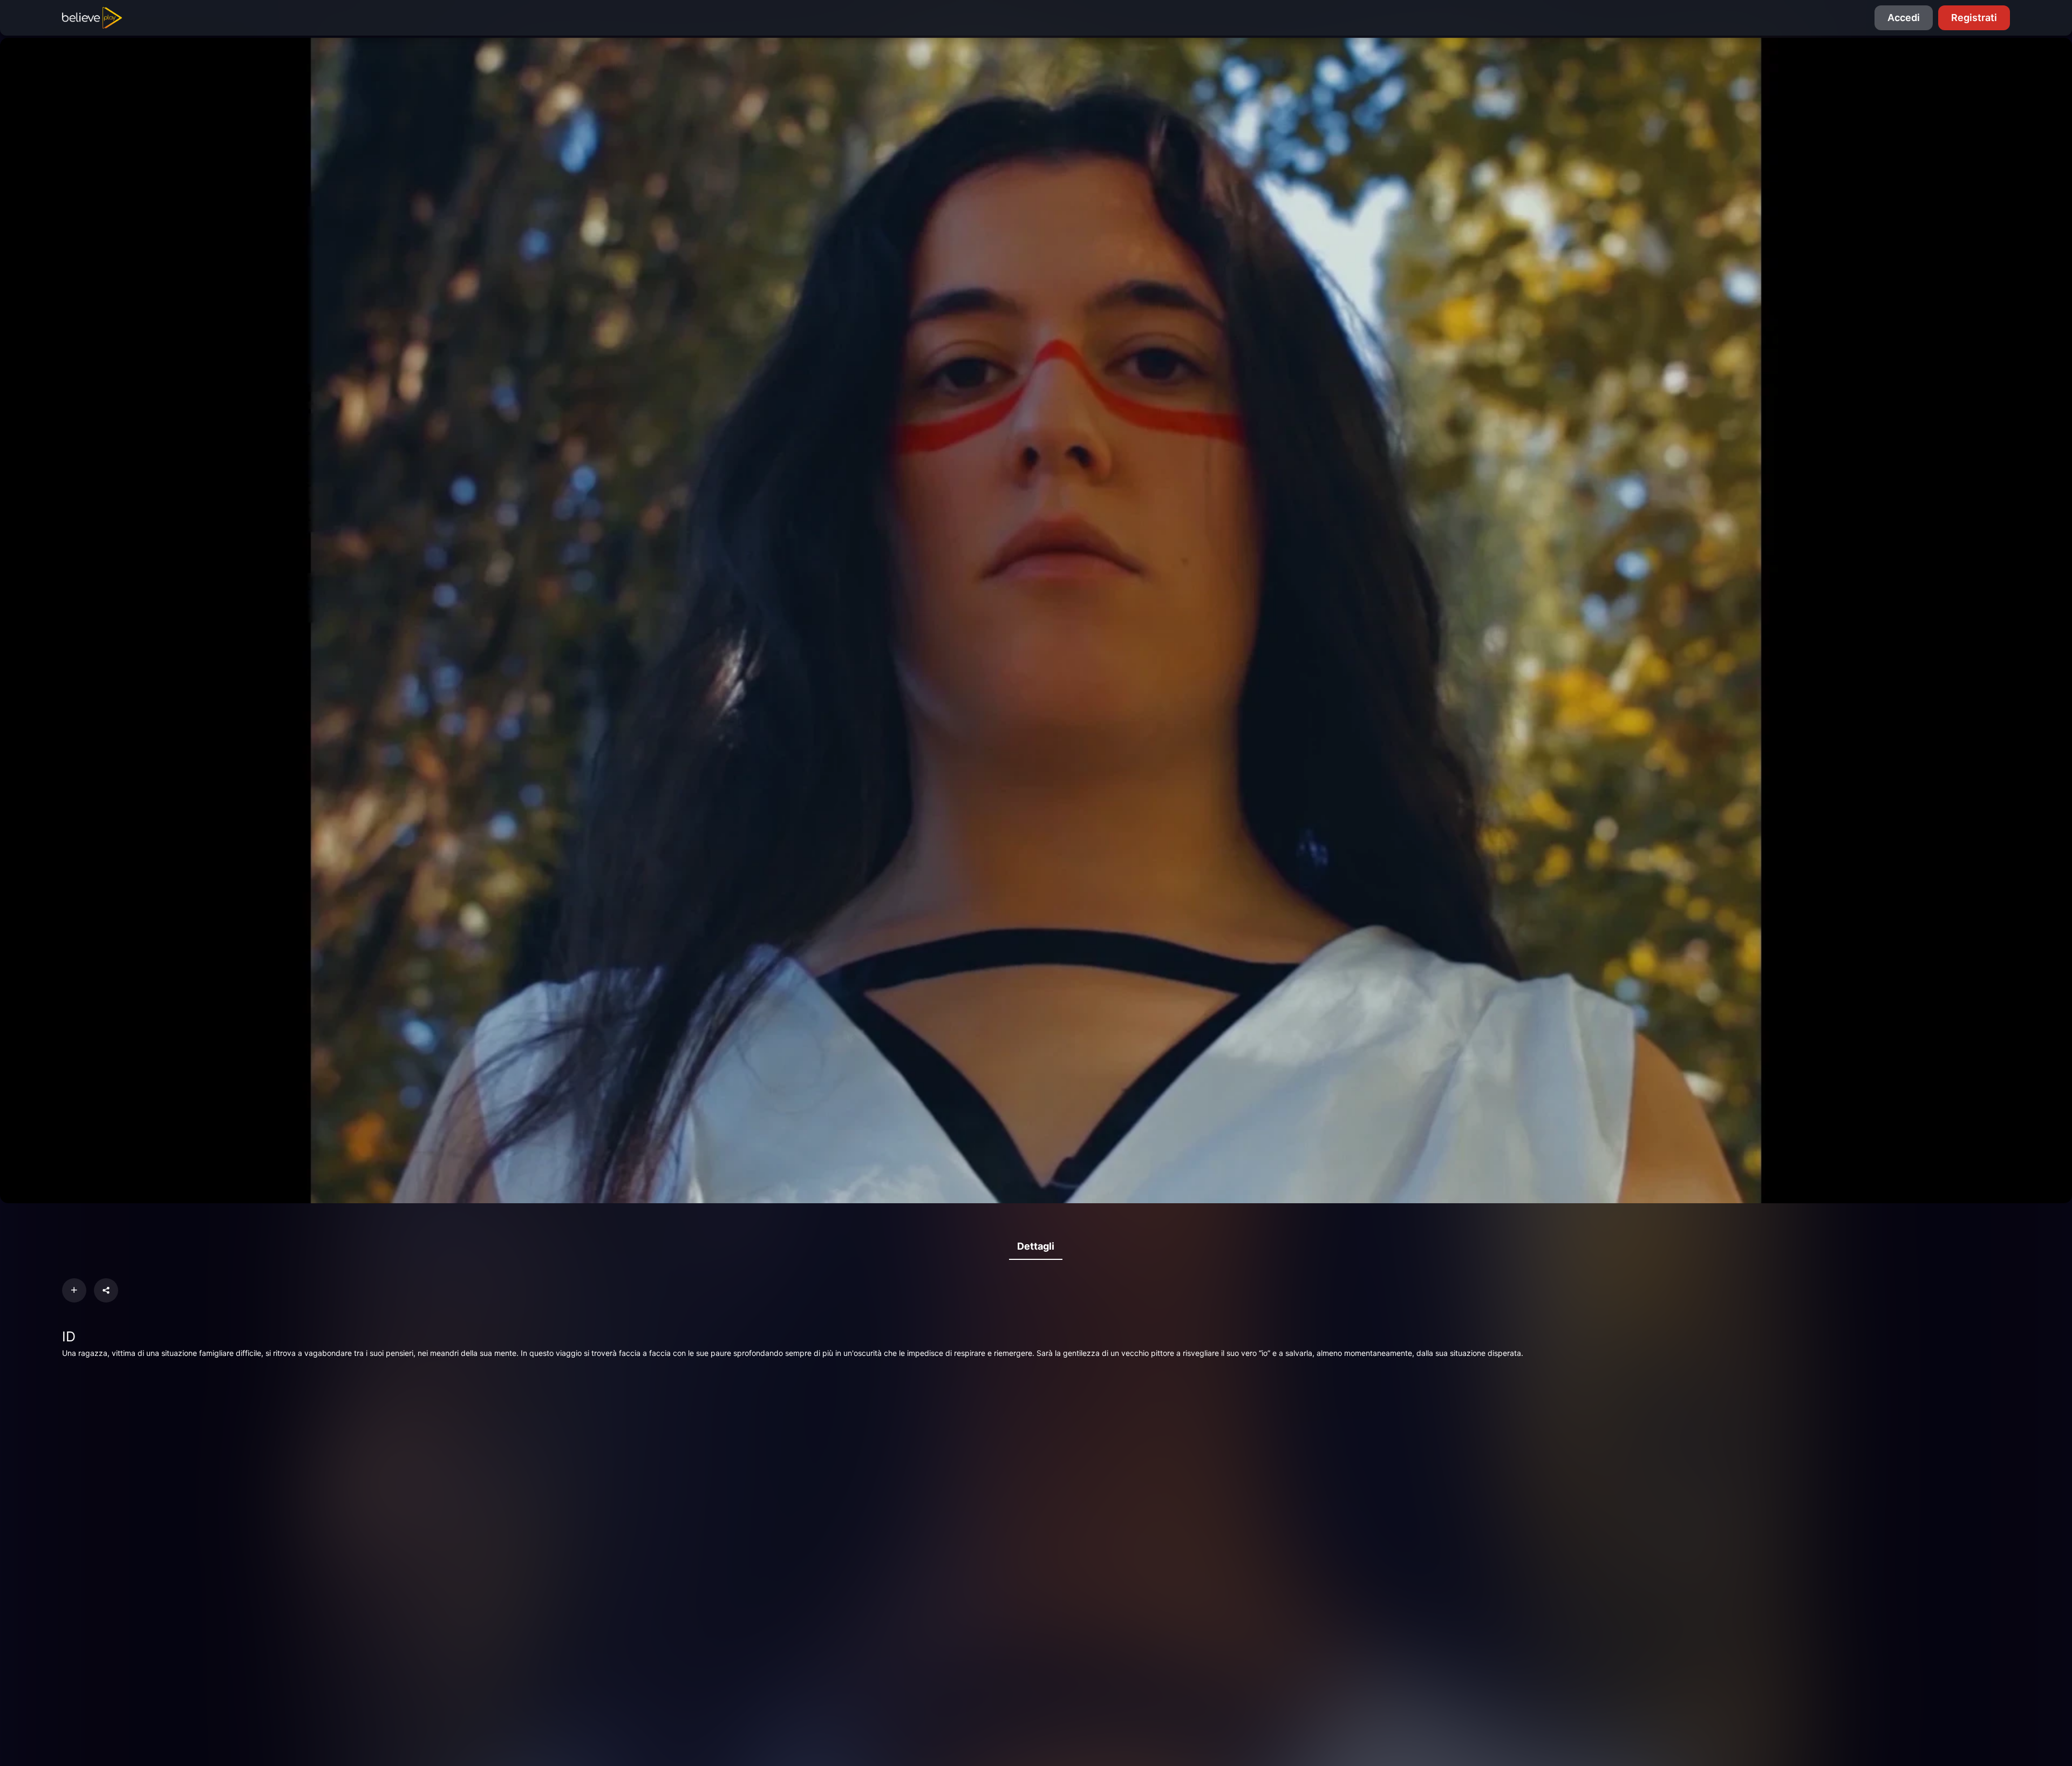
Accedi (1904, 18)
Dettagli (1036, 1246)
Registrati (1974, 18)
